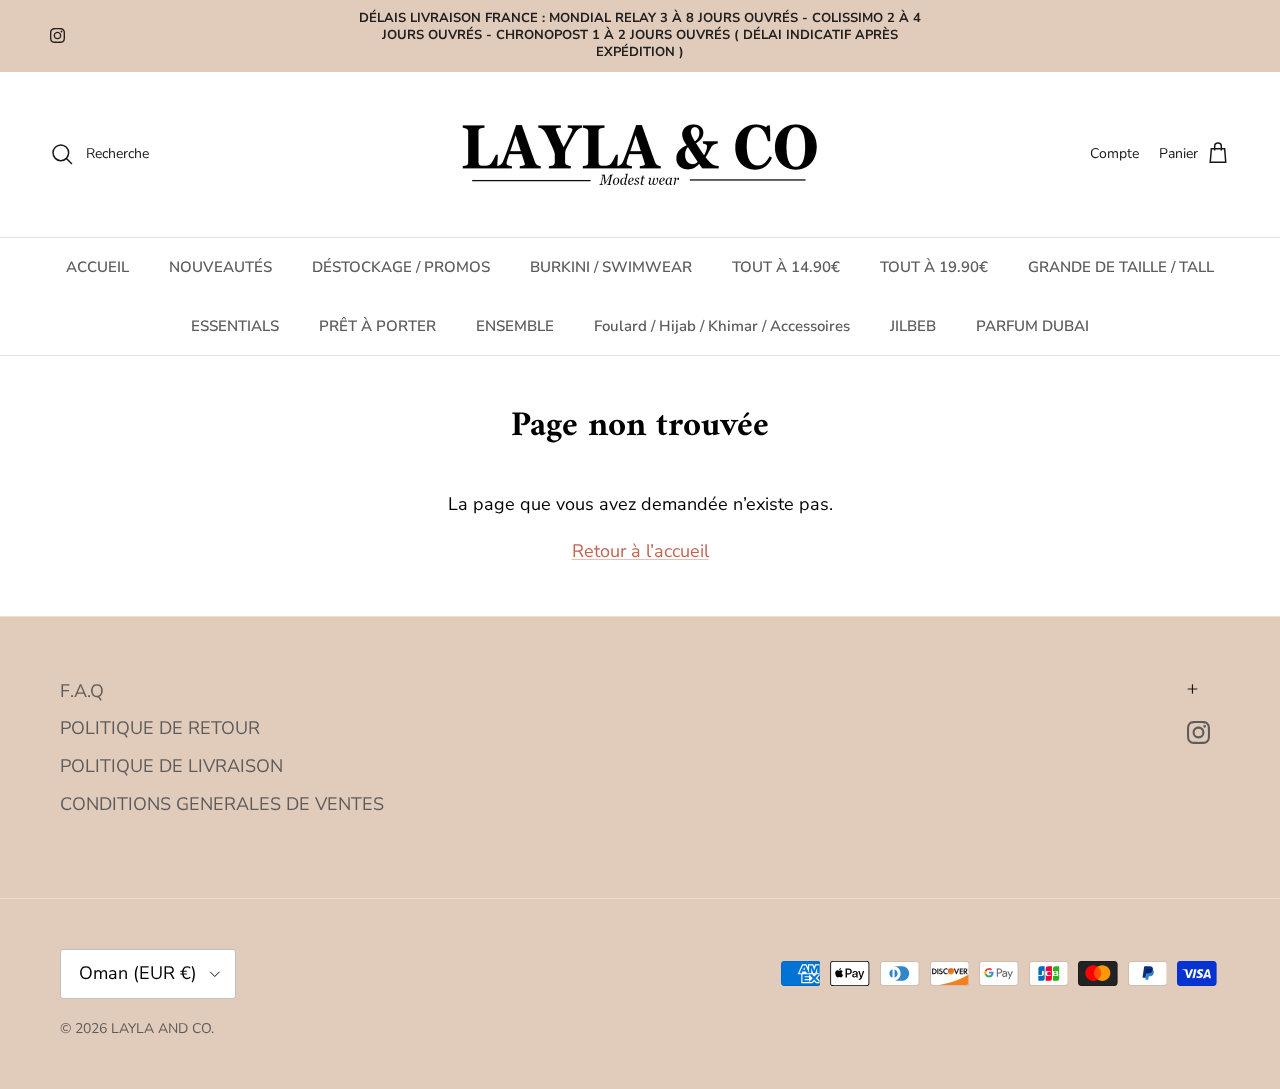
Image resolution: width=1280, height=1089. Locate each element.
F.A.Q (82, 691)
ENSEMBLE (515, 325)
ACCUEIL (97, 267)
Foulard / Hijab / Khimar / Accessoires (722, 325)
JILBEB (913, 325)
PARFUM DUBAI (1032, 325)
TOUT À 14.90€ (786, 267)
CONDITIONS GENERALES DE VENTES (222, 804)
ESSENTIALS (235, 325)
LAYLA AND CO (161, 1028)
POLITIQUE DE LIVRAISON (171, 766)
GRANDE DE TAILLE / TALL (1121, 267)
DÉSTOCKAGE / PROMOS (401, 267)
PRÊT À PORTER (377, 325)
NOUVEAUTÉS (220, 267)
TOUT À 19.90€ (934, 267)
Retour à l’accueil (640, 551)
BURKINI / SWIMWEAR (611, 267)
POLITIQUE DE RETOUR (160, 728)
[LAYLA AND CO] (640, 154)
